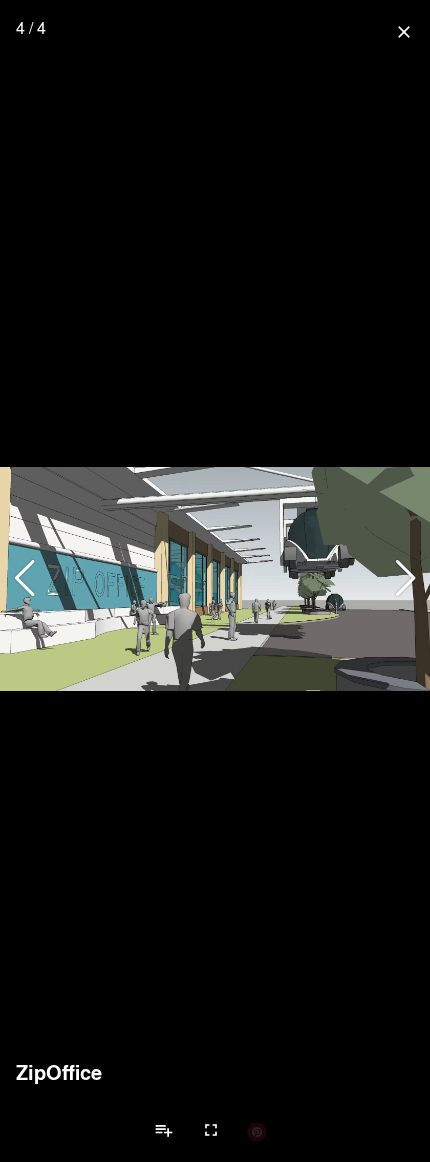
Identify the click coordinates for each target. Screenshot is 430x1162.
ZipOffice (59, 1072)
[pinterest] (257, 1131)
